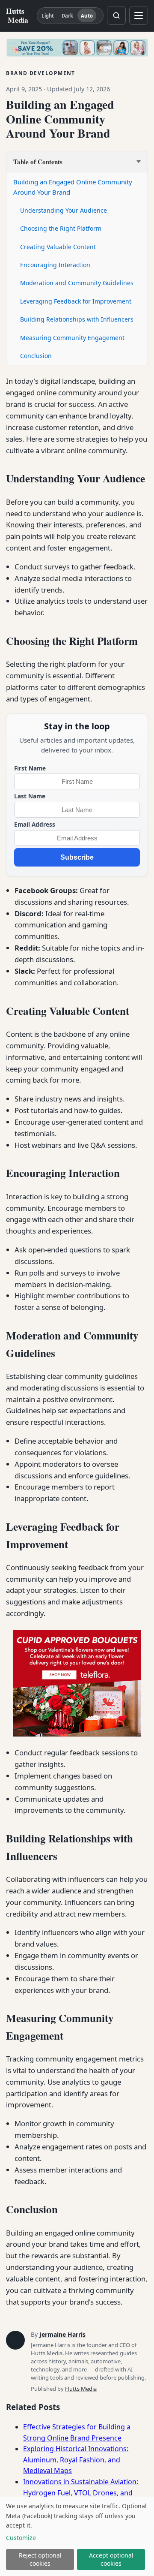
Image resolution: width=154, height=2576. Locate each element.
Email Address (35, 824)
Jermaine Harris (62, 2334)
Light (48, 16)
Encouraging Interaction (55, 265)
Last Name (30, 796)
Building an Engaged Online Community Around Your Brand (73, 187)
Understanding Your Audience (64, 210)
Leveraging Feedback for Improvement (76, 301)
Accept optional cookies (111, 2559)
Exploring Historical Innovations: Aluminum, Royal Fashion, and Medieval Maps (76, 2460)
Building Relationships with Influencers (77, 319)
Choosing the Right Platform (61, 228)
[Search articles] (116, 15)
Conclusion (36, 356)
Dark (67, 16)
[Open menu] (139, 15)
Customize (21, 2538)
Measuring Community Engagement (72, 338)
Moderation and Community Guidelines (77, 283)
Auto (87, 16)
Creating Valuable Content (58, 247)
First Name (30, 768)
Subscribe (77, 857)
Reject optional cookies (40, 2559)
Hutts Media (81, 2389)
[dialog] (77, 2537)
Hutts (17, 15)
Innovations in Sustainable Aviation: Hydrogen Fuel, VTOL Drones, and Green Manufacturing (81, 2493)
